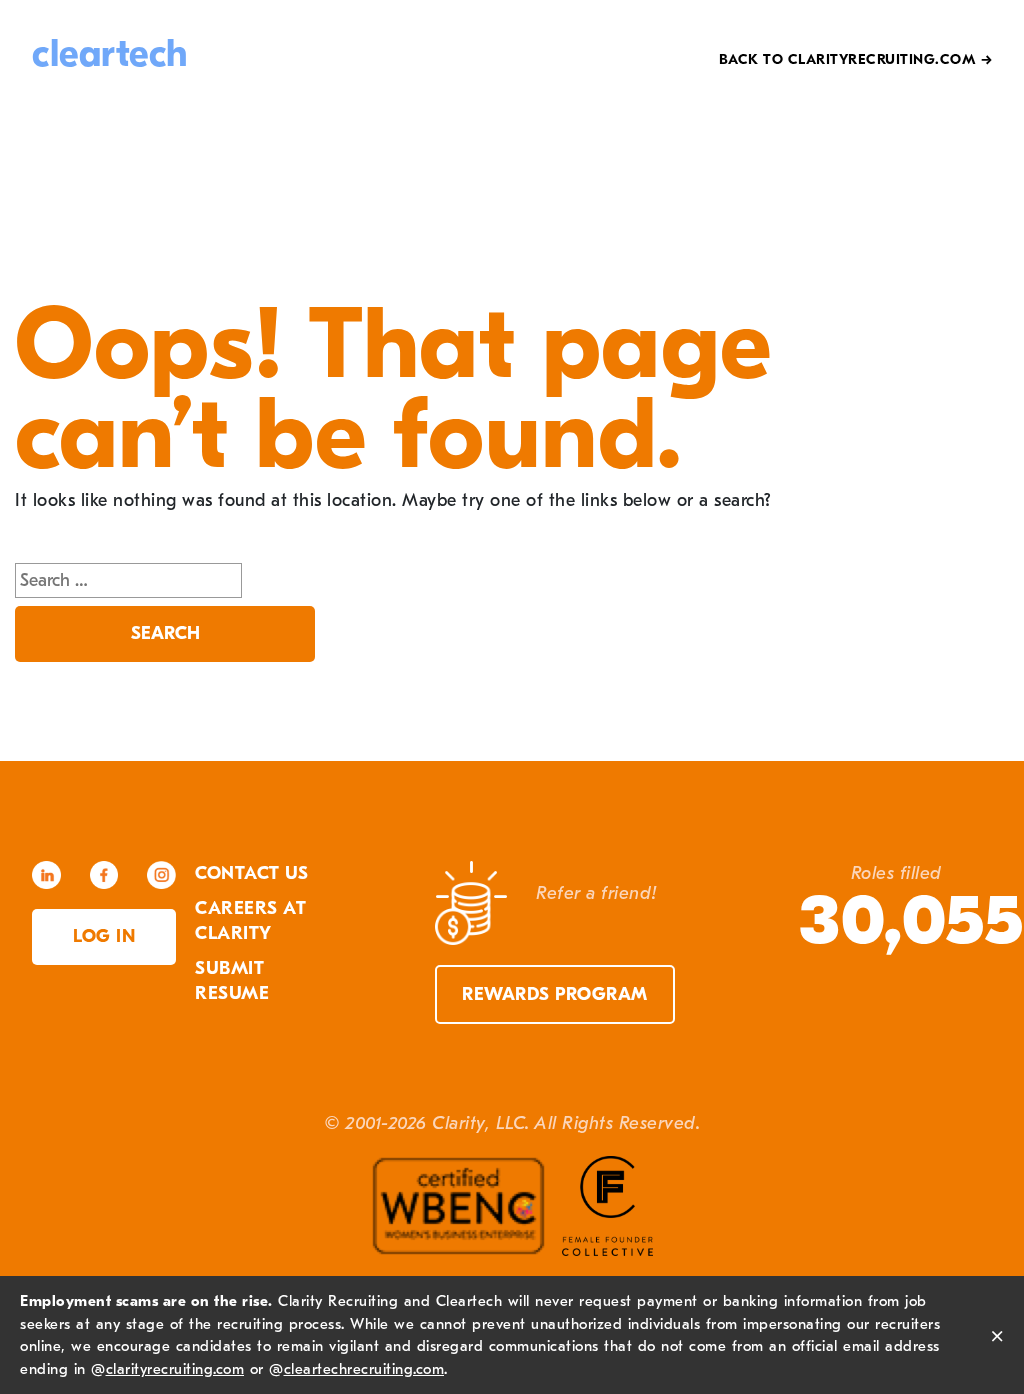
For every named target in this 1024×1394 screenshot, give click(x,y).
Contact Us (251, 873)
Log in (104, 936)
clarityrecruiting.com (175, 1369)
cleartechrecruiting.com (364, 1369)
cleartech (110, 54)
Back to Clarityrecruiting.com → (856, 59)
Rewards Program (555, 994)
